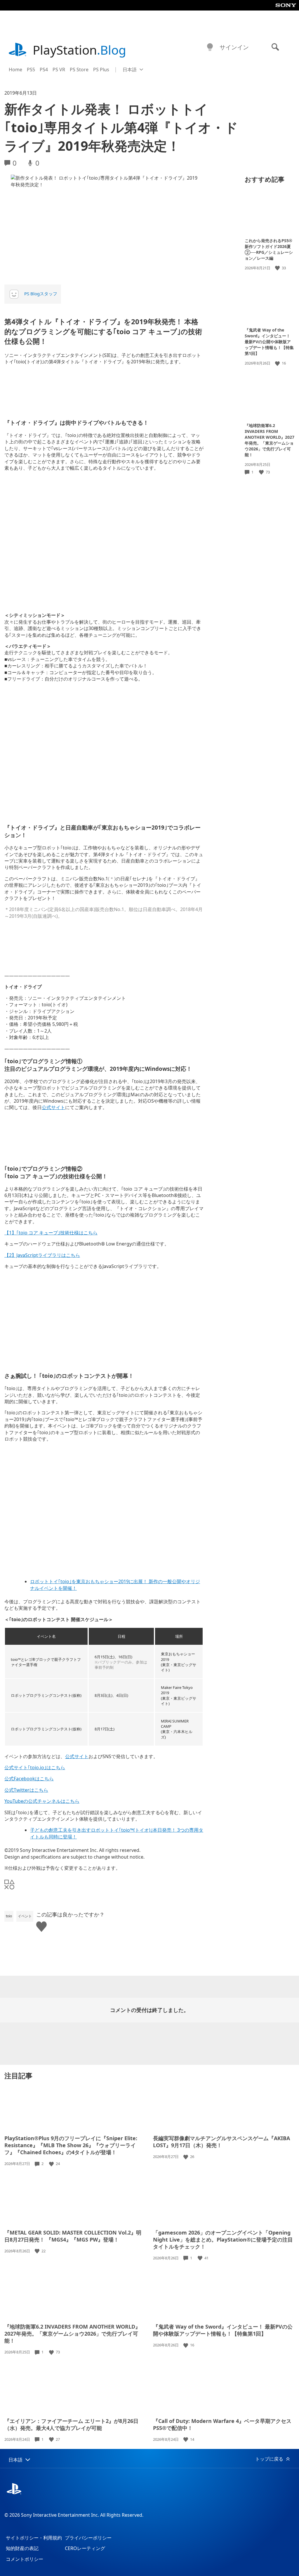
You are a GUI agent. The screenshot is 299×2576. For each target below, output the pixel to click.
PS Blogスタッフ (41, 294)
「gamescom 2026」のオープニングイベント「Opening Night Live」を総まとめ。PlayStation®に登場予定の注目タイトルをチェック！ (223, 2240)
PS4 (44, 70)
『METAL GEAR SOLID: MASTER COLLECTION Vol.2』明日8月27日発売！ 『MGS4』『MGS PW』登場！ (73, 2236)
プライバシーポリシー (88, 2538)
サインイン (234, 47)
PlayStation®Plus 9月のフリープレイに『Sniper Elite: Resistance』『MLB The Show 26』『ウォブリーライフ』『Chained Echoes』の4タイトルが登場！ (71, 2145)
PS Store (79, 70)
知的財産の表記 (22, 2548)
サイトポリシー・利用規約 (34, 2538)
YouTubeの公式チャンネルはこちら (42, 1801)
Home (15, 70)
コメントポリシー (25, 2559)
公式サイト (53, 1107)
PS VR (59, 70)
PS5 (31, 70)
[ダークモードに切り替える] (210, 47)
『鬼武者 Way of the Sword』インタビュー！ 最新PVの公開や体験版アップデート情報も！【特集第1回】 (269, 342)
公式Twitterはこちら (26, 1790)
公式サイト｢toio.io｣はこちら (35, 1767)
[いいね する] (278, 268)
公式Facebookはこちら (29, 1779)
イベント (25, 1916)
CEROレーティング (85, 2548)
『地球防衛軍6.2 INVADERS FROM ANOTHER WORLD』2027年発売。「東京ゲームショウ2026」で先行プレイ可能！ (270, 440)
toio (9, 1916)
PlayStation (79, 50)
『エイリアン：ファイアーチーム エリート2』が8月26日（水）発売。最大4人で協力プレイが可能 (71, 2424)
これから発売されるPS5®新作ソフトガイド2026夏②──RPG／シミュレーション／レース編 (269, 249)
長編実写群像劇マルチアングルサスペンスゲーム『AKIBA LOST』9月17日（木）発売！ (221, 2142)
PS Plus (101, 70)
